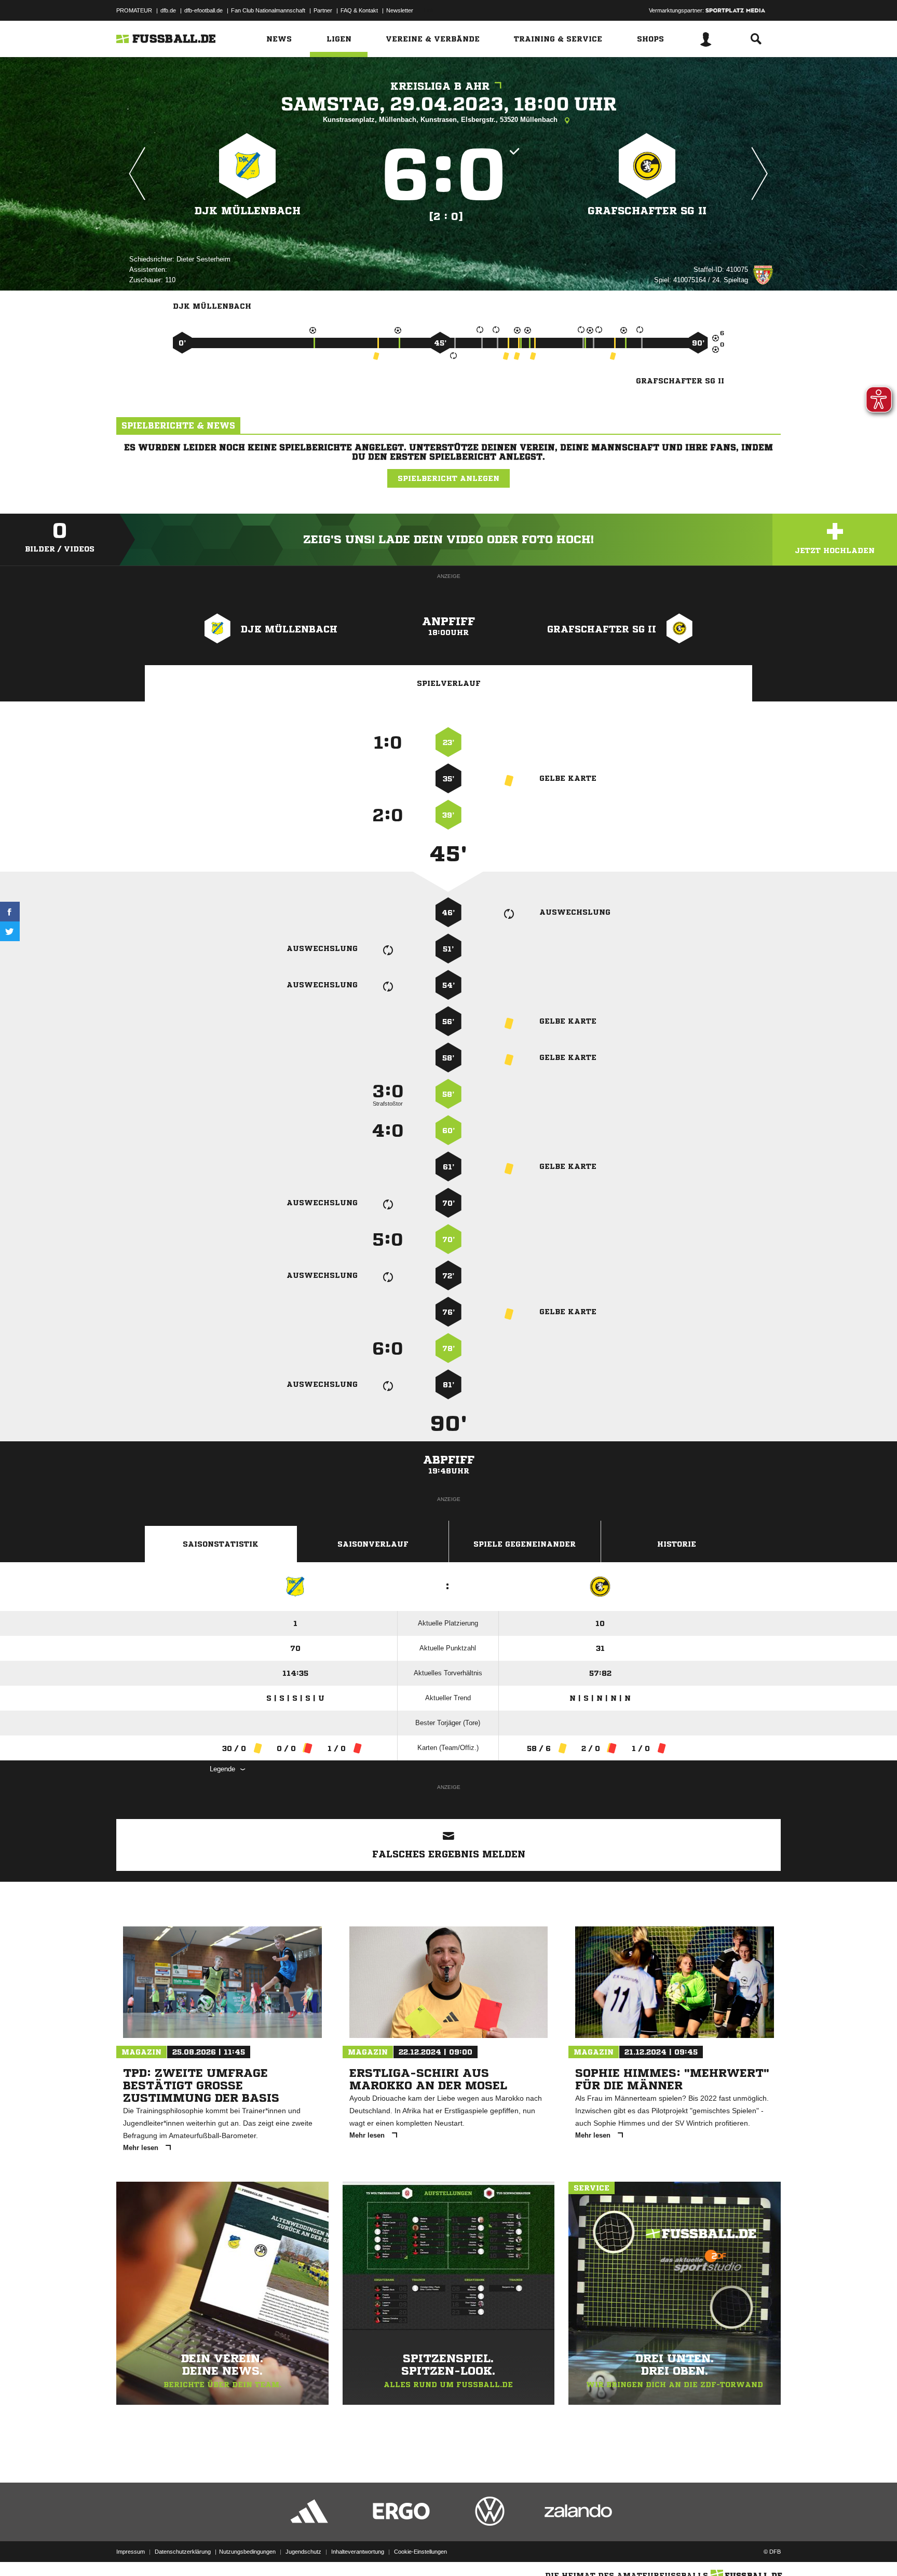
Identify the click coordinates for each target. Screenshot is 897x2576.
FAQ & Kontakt (359, 10)
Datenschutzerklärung (183, 2552)
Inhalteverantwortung (358, 2552)
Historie (677, 1544)
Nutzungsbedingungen (247, 2552)
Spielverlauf (449, 683)
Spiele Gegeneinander (525, 1544)
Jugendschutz (303, 2552)
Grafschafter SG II (647, 211)
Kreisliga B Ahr (440, 86)
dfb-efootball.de (203, 10)
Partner (323, 10)
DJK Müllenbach (248, 211)
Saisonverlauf (373, 1544)
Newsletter (400, 10)
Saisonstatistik (221, 1544)
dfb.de (168, 10)
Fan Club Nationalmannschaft (268, 10)
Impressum (131, 2552)
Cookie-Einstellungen (420, 2552)
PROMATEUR (134, 10)
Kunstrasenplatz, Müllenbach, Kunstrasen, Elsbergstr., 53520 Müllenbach (441, 120)
